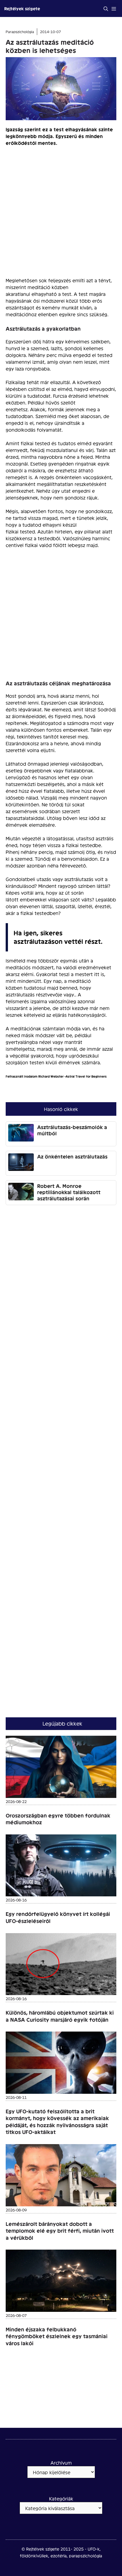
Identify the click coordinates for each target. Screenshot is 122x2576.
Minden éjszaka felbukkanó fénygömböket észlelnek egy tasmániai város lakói (57, 2336)
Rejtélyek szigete (22, 8)
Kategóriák (61, 2498)
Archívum (61, 2462)
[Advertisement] (61, 214)
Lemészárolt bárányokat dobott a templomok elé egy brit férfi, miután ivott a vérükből (60, 2231)
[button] (106, 8)
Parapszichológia (20, 32)
